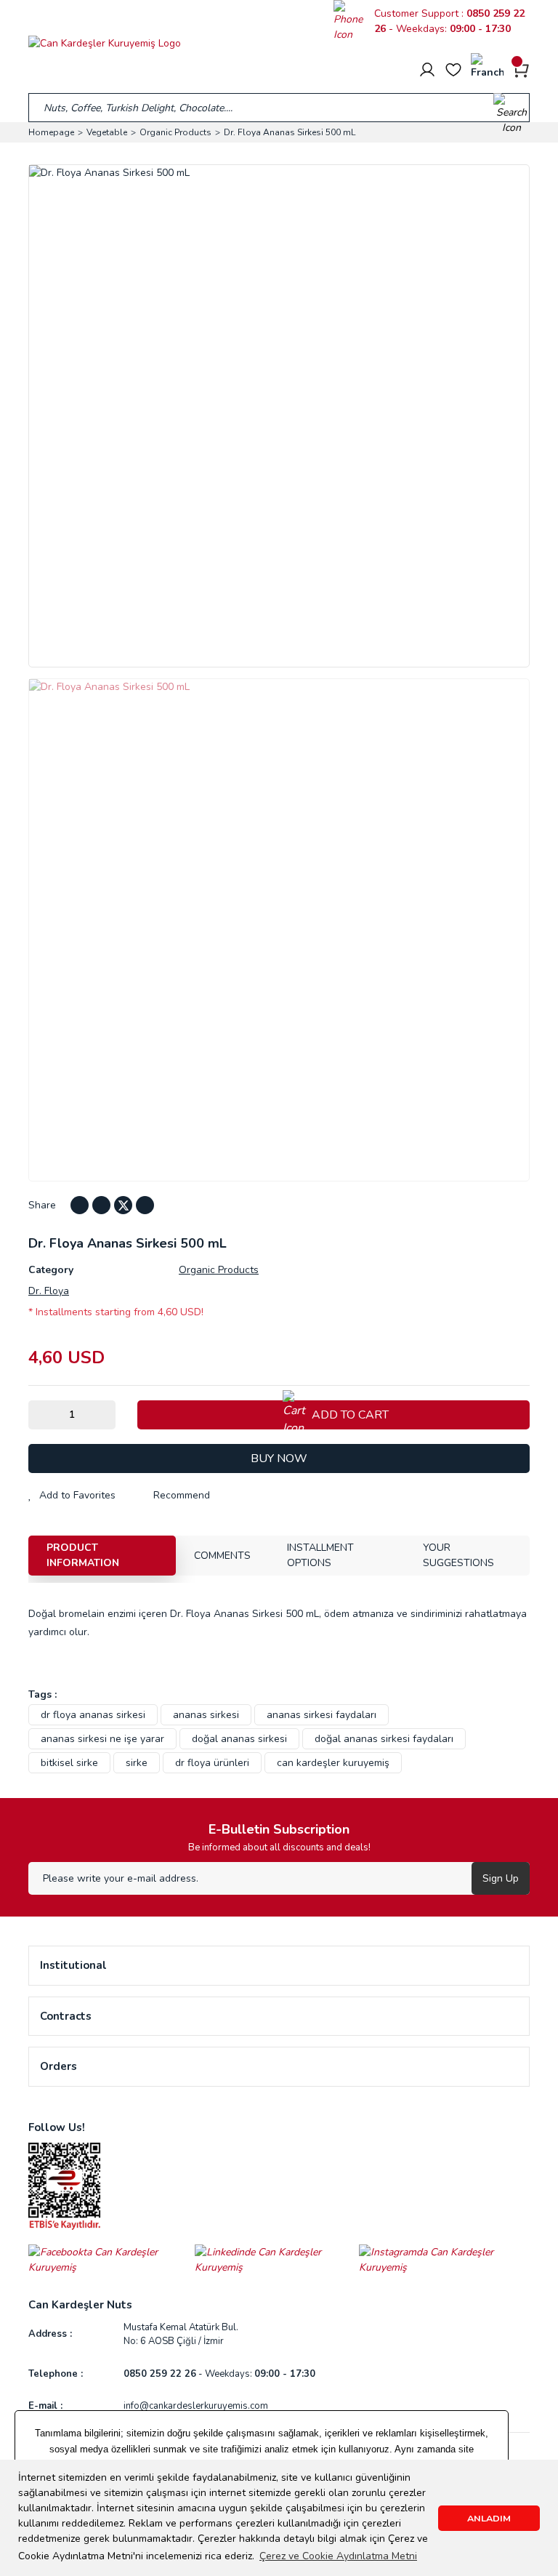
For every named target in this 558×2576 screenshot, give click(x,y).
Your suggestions (458, 1555)
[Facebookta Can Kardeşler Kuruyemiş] (80, 1205)
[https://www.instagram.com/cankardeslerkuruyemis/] (444, 2259)
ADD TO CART (350, 1415)
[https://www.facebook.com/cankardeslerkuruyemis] (112, 2259)
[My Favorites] (453, 70)
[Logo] (105, 43)
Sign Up (501, 1878)
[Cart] (521, 69)
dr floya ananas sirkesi (93, 1715)
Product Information (83, 1555)
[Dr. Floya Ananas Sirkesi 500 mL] (279, 930)
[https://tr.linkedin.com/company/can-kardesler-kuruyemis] (277, 2259)
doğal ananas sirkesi (239, 1739)
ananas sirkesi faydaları (322, 1715)
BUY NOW (279, 1458)
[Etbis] (65, 2185)
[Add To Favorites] (72, 1495)
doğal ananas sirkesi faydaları (384, 1739)
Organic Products (219, 1270)
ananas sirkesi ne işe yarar (102, 1739)
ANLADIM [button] (489, 2518)
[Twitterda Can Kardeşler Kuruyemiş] (123, 1205)
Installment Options (320, 1555)
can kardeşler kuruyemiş (333, 1763)
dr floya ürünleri (212, 1763)
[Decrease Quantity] (39, 1415)
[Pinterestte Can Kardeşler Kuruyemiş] (145, 1205)
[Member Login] (427, 70)
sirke (137, 1763)
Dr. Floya (49, 1291)
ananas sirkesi (206, 1715)
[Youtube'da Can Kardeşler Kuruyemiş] (101, 1205)
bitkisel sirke (69, 1763)
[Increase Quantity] (105, 1415)
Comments (222, 1556)
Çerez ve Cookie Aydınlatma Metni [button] (338, 2556)
